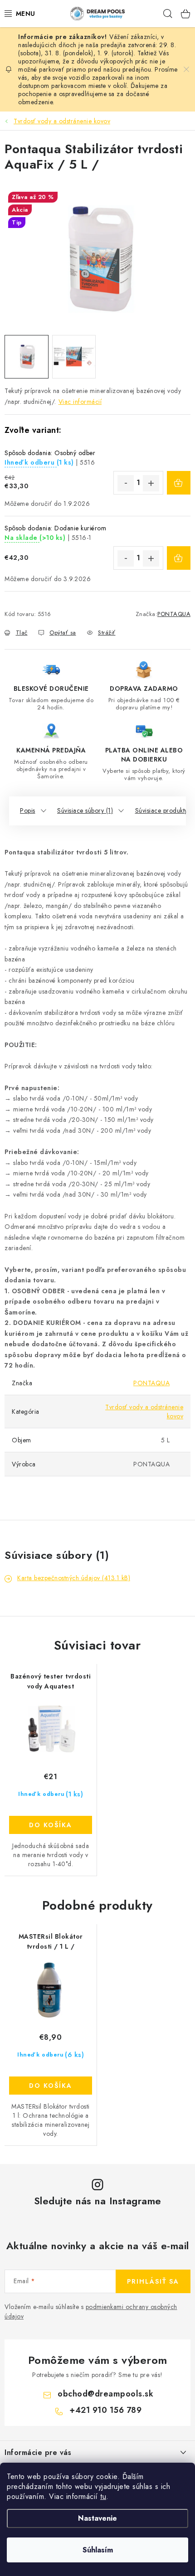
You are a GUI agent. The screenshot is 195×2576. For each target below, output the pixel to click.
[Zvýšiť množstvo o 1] (151, 483)
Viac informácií (80, 402)
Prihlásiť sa (153, 2281)
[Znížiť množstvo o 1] (126, 483)
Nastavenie (97, 2518)
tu (103, 2496)
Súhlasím (98, 2550)
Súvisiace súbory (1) (85, 810)
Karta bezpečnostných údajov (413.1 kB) (74, 1578)
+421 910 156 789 (105, 2410)
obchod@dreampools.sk (105, 2394)
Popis (28, 810)
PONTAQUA (174, 614)
